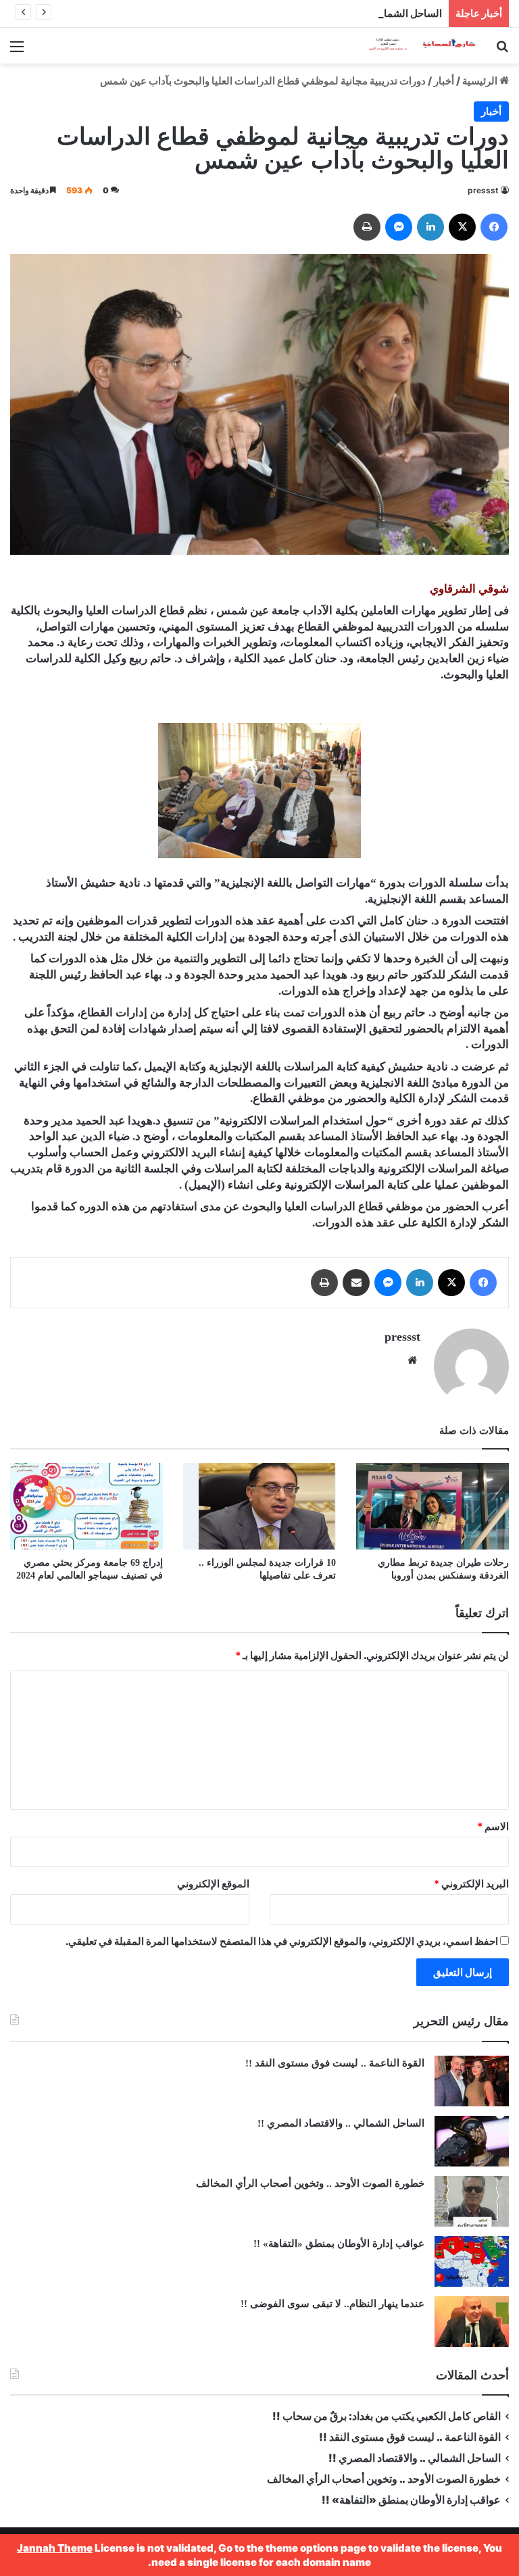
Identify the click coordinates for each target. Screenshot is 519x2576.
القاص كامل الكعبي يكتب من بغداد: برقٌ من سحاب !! (387, 2416)
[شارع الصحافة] (414, 46)
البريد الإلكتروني (471, 1884)
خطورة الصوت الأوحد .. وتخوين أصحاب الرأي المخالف (309, 2183)
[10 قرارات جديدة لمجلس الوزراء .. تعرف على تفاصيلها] (259, 1506)
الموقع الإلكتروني (213, 1884)
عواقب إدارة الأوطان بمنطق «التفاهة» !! (338, 2244)
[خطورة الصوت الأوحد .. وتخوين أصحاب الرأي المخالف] (472, 2201)
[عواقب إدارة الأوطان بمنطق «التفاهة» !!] (472, 2261)
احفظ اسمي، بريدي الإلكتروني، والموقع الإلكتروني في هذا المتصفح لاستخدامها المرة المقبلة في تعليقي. (282, 1941)
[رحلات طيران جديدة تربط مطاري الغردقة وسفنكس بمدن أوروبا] (432, 1506)
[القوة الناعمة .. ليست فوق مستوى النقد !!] (472, 2081)
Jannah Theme (55, 2548)
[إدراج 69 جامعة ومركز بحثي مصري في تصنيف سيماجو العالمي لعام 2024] (86, 1506)
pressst (483, 190)
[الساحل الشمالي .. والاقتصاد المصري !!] (472, 2141)
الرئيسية (481, 81)
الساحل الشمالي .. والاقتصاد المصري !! (360, 13)
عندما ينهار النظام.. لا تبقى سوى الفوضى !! (332, 2304)
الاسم (493, 1826)
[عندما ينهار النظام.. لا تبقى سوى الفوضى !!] (472, 2322)
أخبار (444, 81)
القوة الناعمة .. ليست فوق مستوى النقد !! (335, 2063)
